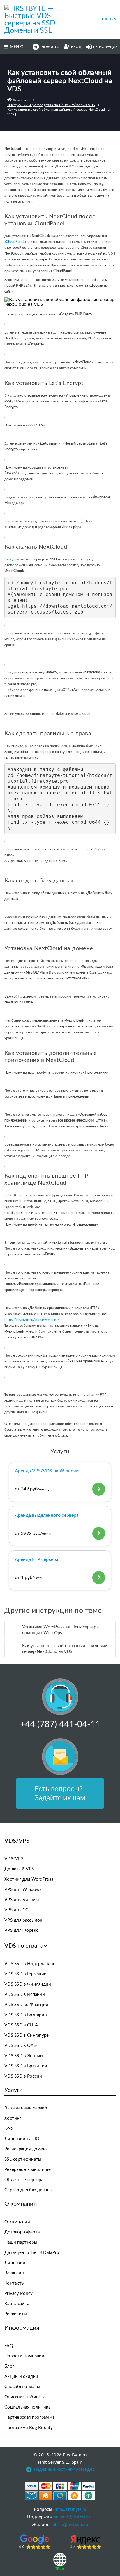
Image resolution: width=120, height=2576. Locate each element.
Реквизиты (16, 2314)
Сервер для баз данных (28, 2190)
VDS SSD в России (23, 2076)
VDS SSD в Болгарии (26, 2015)
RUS (105, 20)
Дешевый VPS (19, 1869)
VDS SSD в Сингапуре (27, 2035)
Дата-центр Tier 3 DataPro (32, 2253)
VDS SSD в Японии (24, 2056)
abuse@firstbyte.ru (70, 2525)
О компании (17, 2222)
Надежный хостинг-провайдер (64, 2470)
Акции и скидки (21, 2377)
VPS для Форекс (21, 1930)
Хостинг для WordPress (29, 1879)
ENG (113, 20)
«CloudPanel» (15, 242)
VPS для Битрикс (22, 1900)
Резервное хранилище (28, 2170)
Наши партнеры (21, 2242)
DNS (9, 2129)
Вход (76, 47)
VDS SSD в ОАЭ (21, 2046)
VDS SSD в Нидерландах (30, 1964)
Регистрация (105, 47)
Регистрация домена (26, 2149)
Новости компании (24, 2356)
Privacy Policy (18, 2293)
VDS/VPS (14, 1859)
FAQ (9, 2346)
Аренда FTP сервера (37, 1559)
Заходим (12, 559)
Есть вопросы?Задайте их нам (60, 1794)
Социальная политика (28, 2407)
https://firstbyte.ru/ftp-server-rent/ (32, 1320)
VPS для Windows (23, 1890)
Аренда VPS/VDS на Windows (47, 1471)
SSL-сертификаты (23, 2159)
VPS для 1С (16, 1910)
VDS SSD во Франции (26, 2005)
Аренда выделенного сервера (47, 1515)
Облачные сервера (24, 2180)
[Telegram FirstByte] (29, 2471)
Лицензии (15, 2263)
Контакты (15, 2283)
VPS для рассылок (23, 1920)
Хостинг (13, 2118)
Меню (17, 47)
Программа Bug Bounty (29, 2428)
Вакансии (14, 2273)
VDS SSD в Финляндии (28, 1984)
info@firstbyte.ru (70, 2510)
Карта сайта (17, 2304)
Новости (50, 47)
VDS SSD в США (21, 2025)
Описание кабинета (25, 2397)
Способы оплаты (22, 2387)
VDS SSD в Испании (25, 1994)
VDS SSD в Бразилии (26, 2066)
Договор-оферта (22, 2232)
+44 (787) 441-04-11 (60, 1725)
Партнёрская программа (29, 2417)
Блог (9, 2366)
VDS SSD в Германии (25, 1974)
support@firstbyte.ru (74, 2517)
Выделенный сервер (26, 2108)
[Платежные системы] (60, 2491)
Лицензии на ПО (22, 2139)
